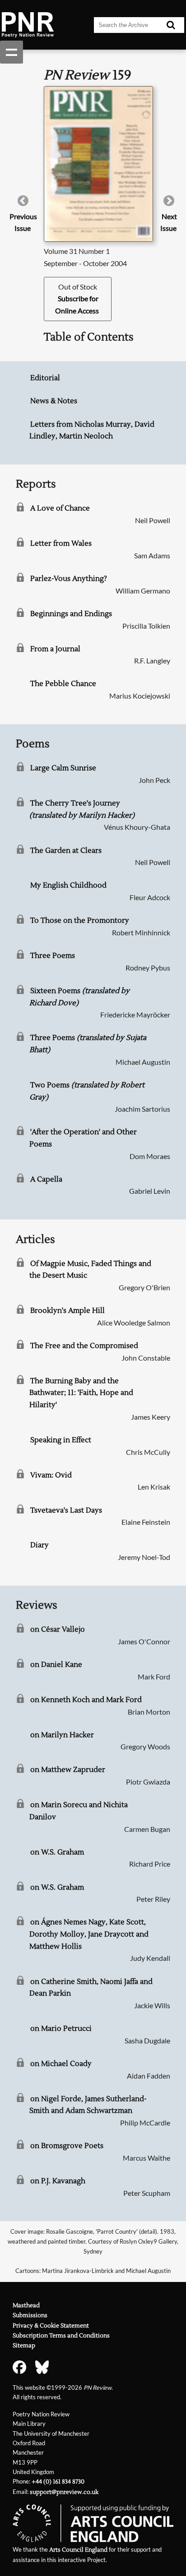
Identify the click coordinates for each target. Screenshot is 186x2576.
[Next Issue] (169, 204)
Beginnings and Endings (71, 614)
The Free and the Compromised (84, 1346)
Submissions (30, 2315)
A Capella (46, 1179)
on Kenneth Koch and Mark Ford (86, 1700)
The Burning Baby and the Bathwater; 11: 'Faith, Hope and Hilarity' (81, 1393)
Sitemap (24, 2346)
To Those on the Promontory (80, 920)
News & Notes (54, 401)
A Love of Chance (60, 508)
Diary (40, 1545)
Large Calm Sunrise (63, 768)
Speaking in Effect (61, 1440)
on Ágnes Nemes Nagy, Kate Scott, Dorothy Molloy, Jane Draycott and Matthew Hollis (89, 1934)
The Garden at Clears (66, 851)
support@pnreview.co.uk (64, 2492)
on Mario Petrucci (61, 2029)
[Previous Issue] (23, 204)
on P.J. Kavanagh (58, 2181)
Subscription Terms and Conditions (61, 2336)
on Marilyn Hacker (62, 1735)
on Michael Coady (61, 2064)
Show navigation (12, 52)
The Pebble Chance (63, 684)
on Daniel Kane (56, 1665)
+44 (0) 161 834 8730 (58, 2482)
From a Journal (55, 649)
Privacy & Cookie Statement (51, 2326)
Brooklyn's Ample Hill (67, 1311)
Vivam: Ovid (51, 1475)
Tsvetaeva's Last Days (66, 1510)
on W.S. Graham (57, 1852)
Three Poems (53, 956)
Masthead (26, 2305)
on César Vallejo (58, 1629)
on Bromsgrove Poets (67, 2146)
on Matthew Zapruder (68, 1770)
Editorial (45, 378)
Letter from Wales (61, 543)
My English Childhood (68, 885)
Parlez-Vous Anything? (69, 579)
